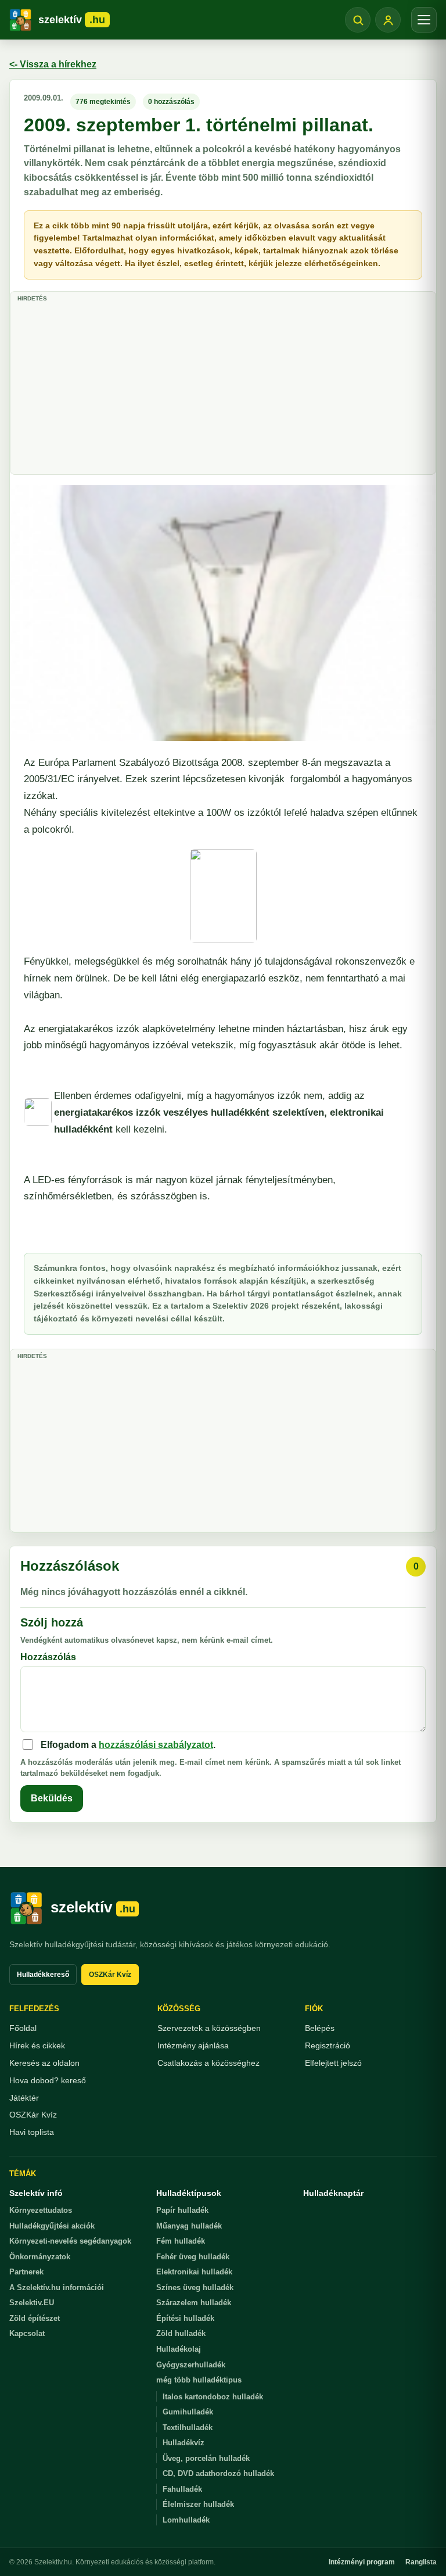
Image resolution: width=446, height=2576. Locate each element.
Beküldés (52, 1798)
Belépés (320, 2028)
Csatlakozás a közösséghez (208, 2063)
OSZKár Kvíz (110, 1975)
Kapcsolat (27, 2333)
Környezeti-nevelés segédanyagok (70, 2241)
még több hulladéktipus (199, 2380)
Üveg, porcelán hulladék (206, 2458)
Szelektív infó (36, 2193)
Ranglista (421, 2562)
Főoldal (23, 2028)
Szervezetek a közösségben (209, 2028)
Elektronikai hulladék (194, 2272)
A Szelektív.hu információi (57, 2287)
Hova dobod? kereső (48, 2080)
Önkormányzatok (40, 2257)
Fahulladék (182, 2489)
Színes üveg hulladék (195, 2287)
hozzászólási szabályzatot (156, 1745)
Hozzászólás (48, 1657)
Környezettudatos (41, 2210)
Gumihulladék (188, 2412)
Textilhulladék (188, 2428)
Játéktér (24, 2098)
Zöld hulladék (181, 2333)
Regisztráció (328, 2045)
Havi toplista (32, 2132)
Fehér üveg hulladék (193, 2257)
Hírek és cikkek (37, 2045)
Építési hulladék (185, 2318)
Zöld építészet (35, 2318)
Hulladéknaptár (333, 2193)
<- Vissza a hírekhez (53, 64)
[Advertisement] (223, 387)
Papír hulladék (182, 2210)
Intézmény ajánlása (193, 2045)
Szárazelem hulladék (194, 2303)
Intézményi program (362, 2562)
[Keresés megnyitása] (358, 20)
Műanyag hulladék (189, 2226)
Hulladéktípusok (189, 2193)
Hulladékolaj (179, 2349)
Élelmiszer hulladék (198, 2504)
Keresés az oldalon (44, 2063)
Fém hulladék (181, 2241)
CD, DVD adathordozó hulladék (218, 2473)
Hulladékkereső (43, 1975)
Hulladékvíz (184, 2443)
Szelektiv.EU (32, 2303)
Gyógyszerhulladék (191, 2365)
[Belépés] (388, 20)
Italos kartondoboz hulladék (213, 2397)
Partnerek (26, 2272)
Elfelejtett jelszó (333, 2063)
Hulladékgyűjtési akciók (52, 2226)
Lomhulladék (186, 2520)
